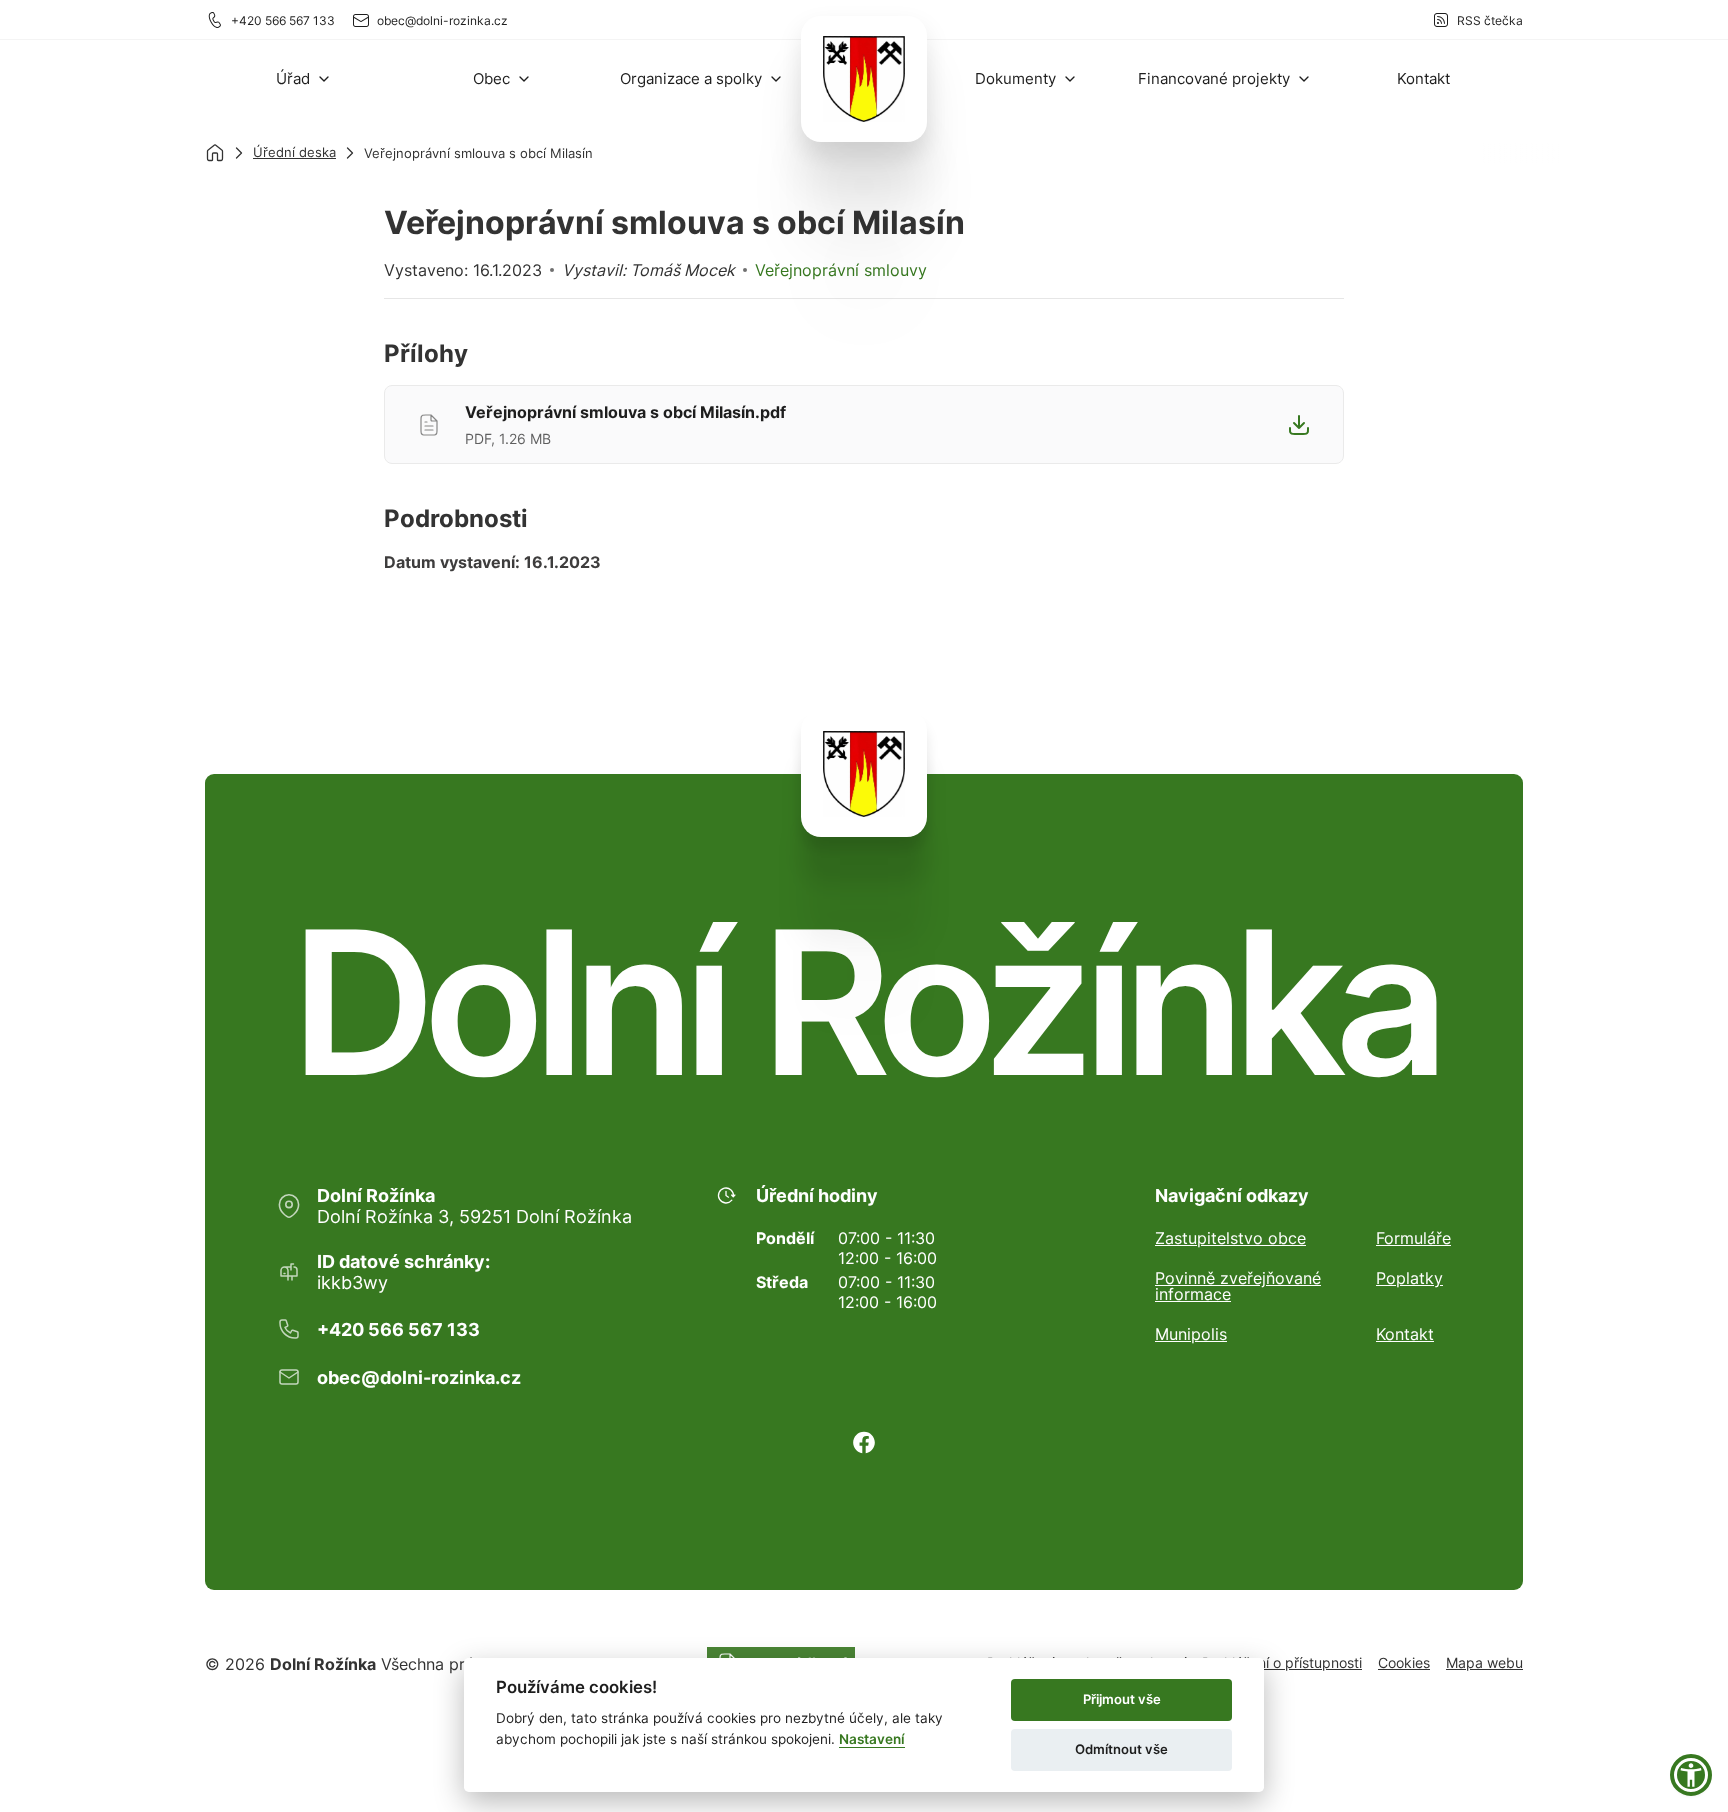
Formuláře (1413, 1238)
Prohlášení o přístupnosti (1282, 1662)
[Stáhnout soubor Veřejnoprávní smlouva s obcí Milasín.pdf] (1299, 425)
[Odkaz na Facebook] (864, 1442)
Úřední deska (294, 152)
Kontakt (1405, 1334)
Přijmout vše (1122, 1699)
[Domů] (215, 153)
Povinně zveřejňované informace (1238, 1286)
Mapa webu (1484, 1662)
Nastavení (872, 1739)
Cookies (1404, 1662)
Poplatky (1409, 1279)
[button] (304, 78)
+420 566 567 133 (283, 20)
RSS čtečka (1490, 20)
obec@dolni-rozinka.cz (442, 20)
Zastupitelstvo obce (1230, 1238)
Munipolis (1191, 1334)
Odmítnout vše (1121, 1749)
